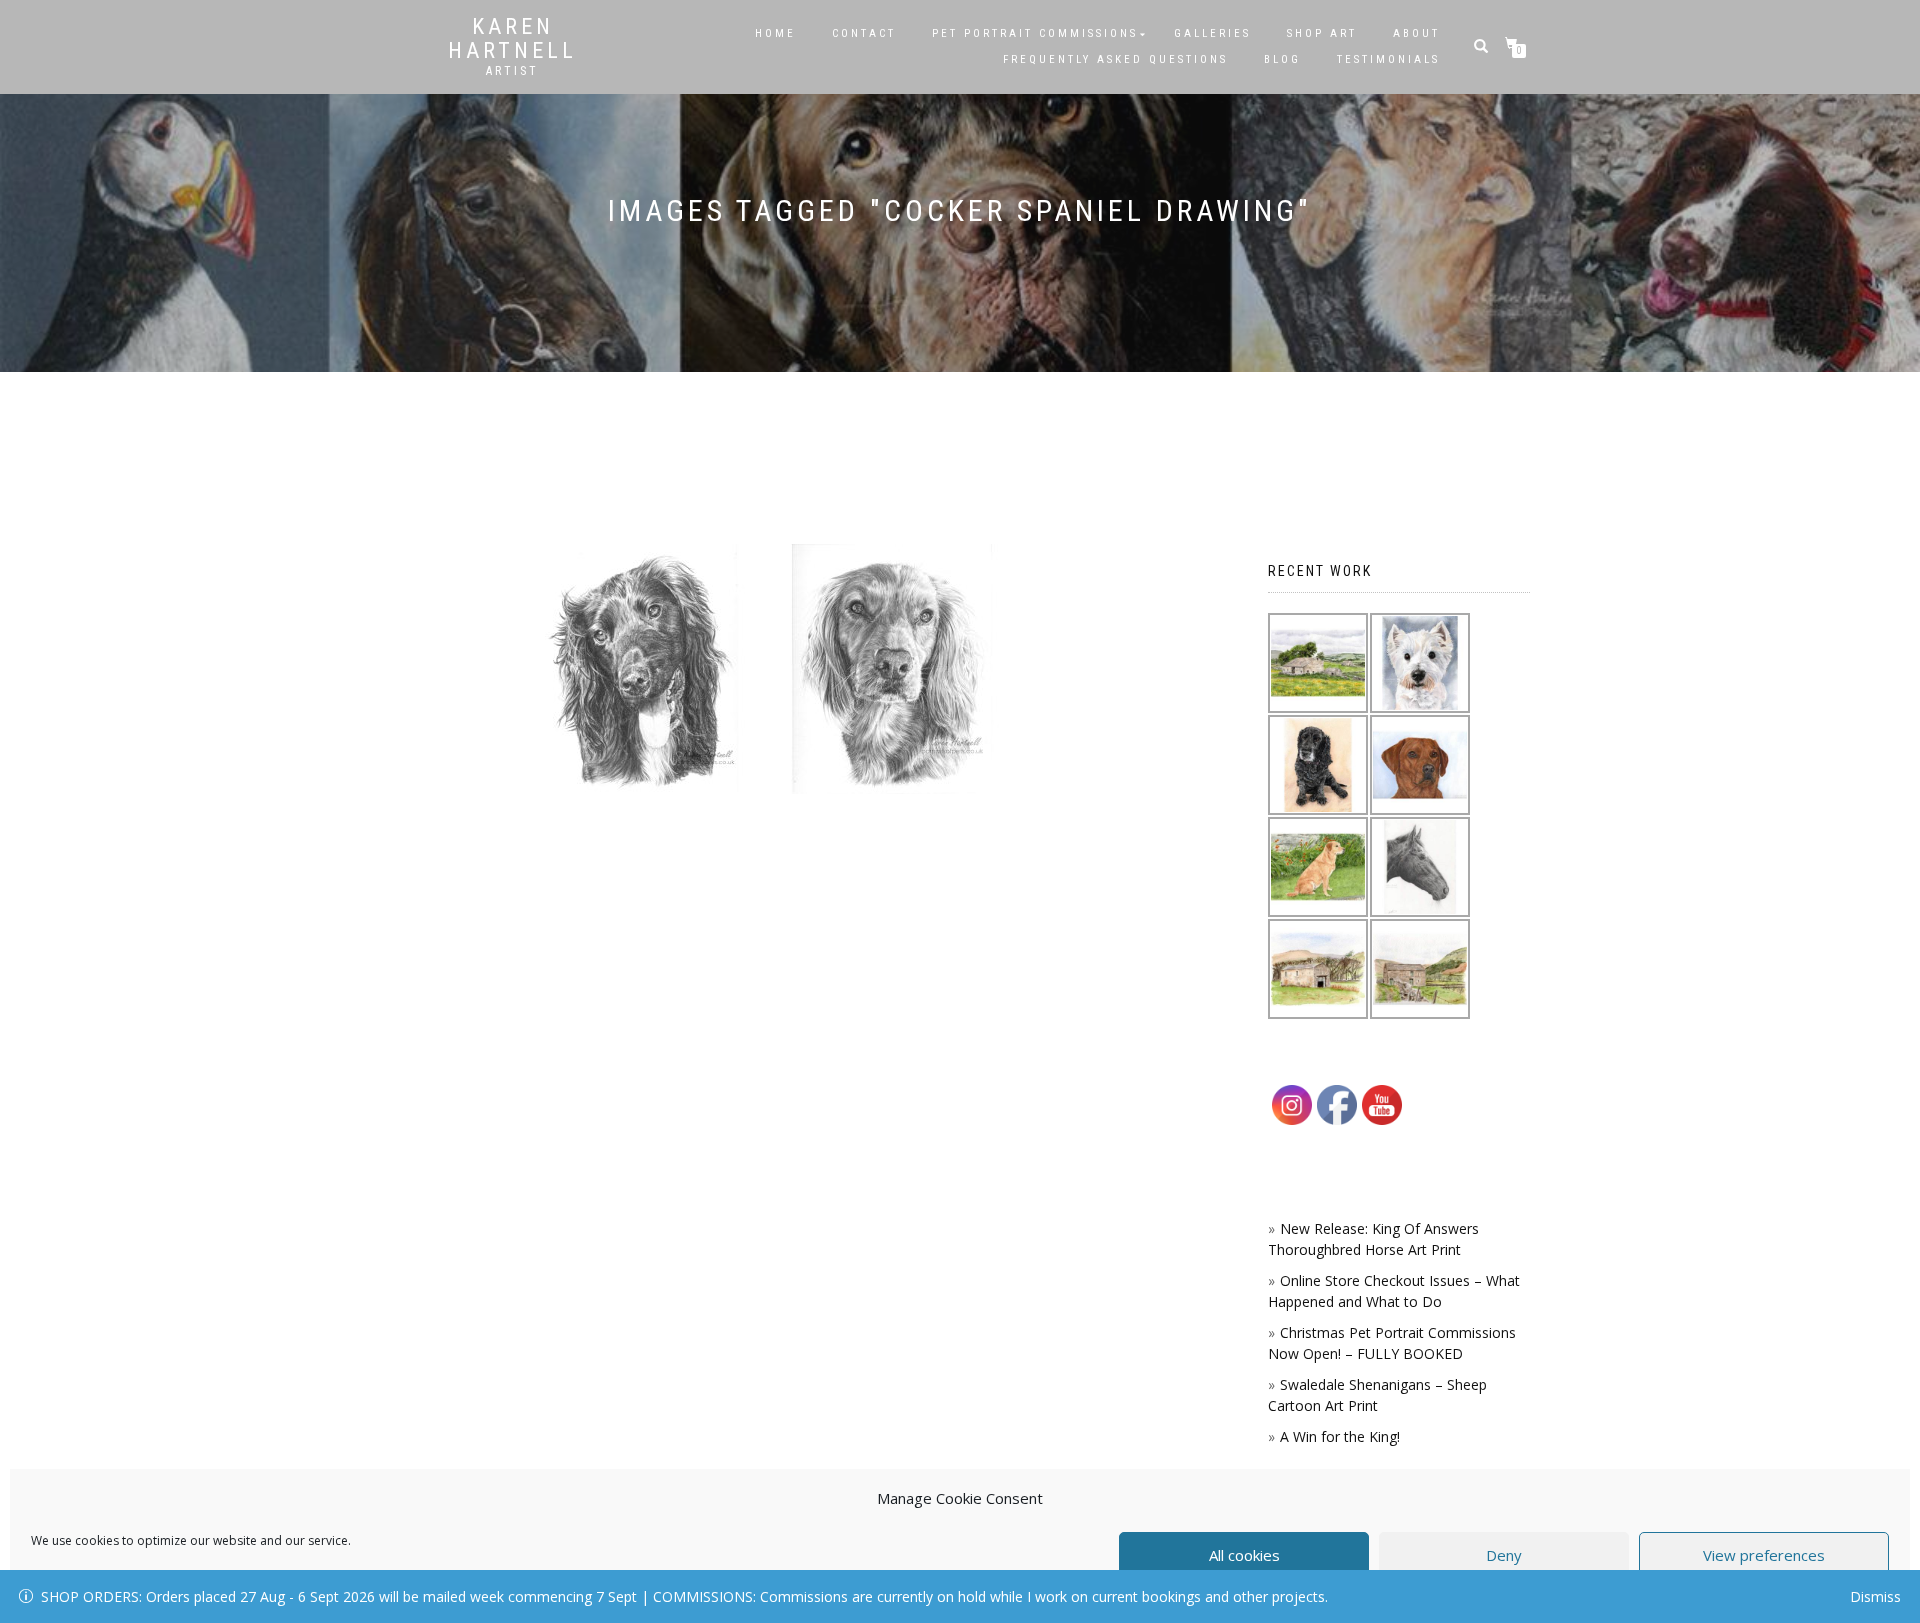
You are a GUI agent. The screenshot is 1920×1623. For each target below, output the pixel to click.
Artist (512, 71)
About (1416, 33)
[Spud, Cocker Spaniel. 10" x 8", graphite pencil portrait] (638, 669)
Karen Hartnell (512, 39)
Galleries (1212, 33)
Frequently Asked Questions (1115, 59)
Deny (1504, 1555)
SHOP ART (1322, 33)
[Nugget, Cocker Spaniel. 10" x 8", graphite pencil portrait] (892, 669)
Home (775, 33)
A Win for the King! (1340, 1436)
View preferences (1764, 1555)
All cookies (1244, 1555)
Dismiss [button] (1875, 1596)
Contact (864, 33)
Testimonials (1388, 59)
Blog (1282, 59)
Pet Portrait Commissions (1035, 33)
